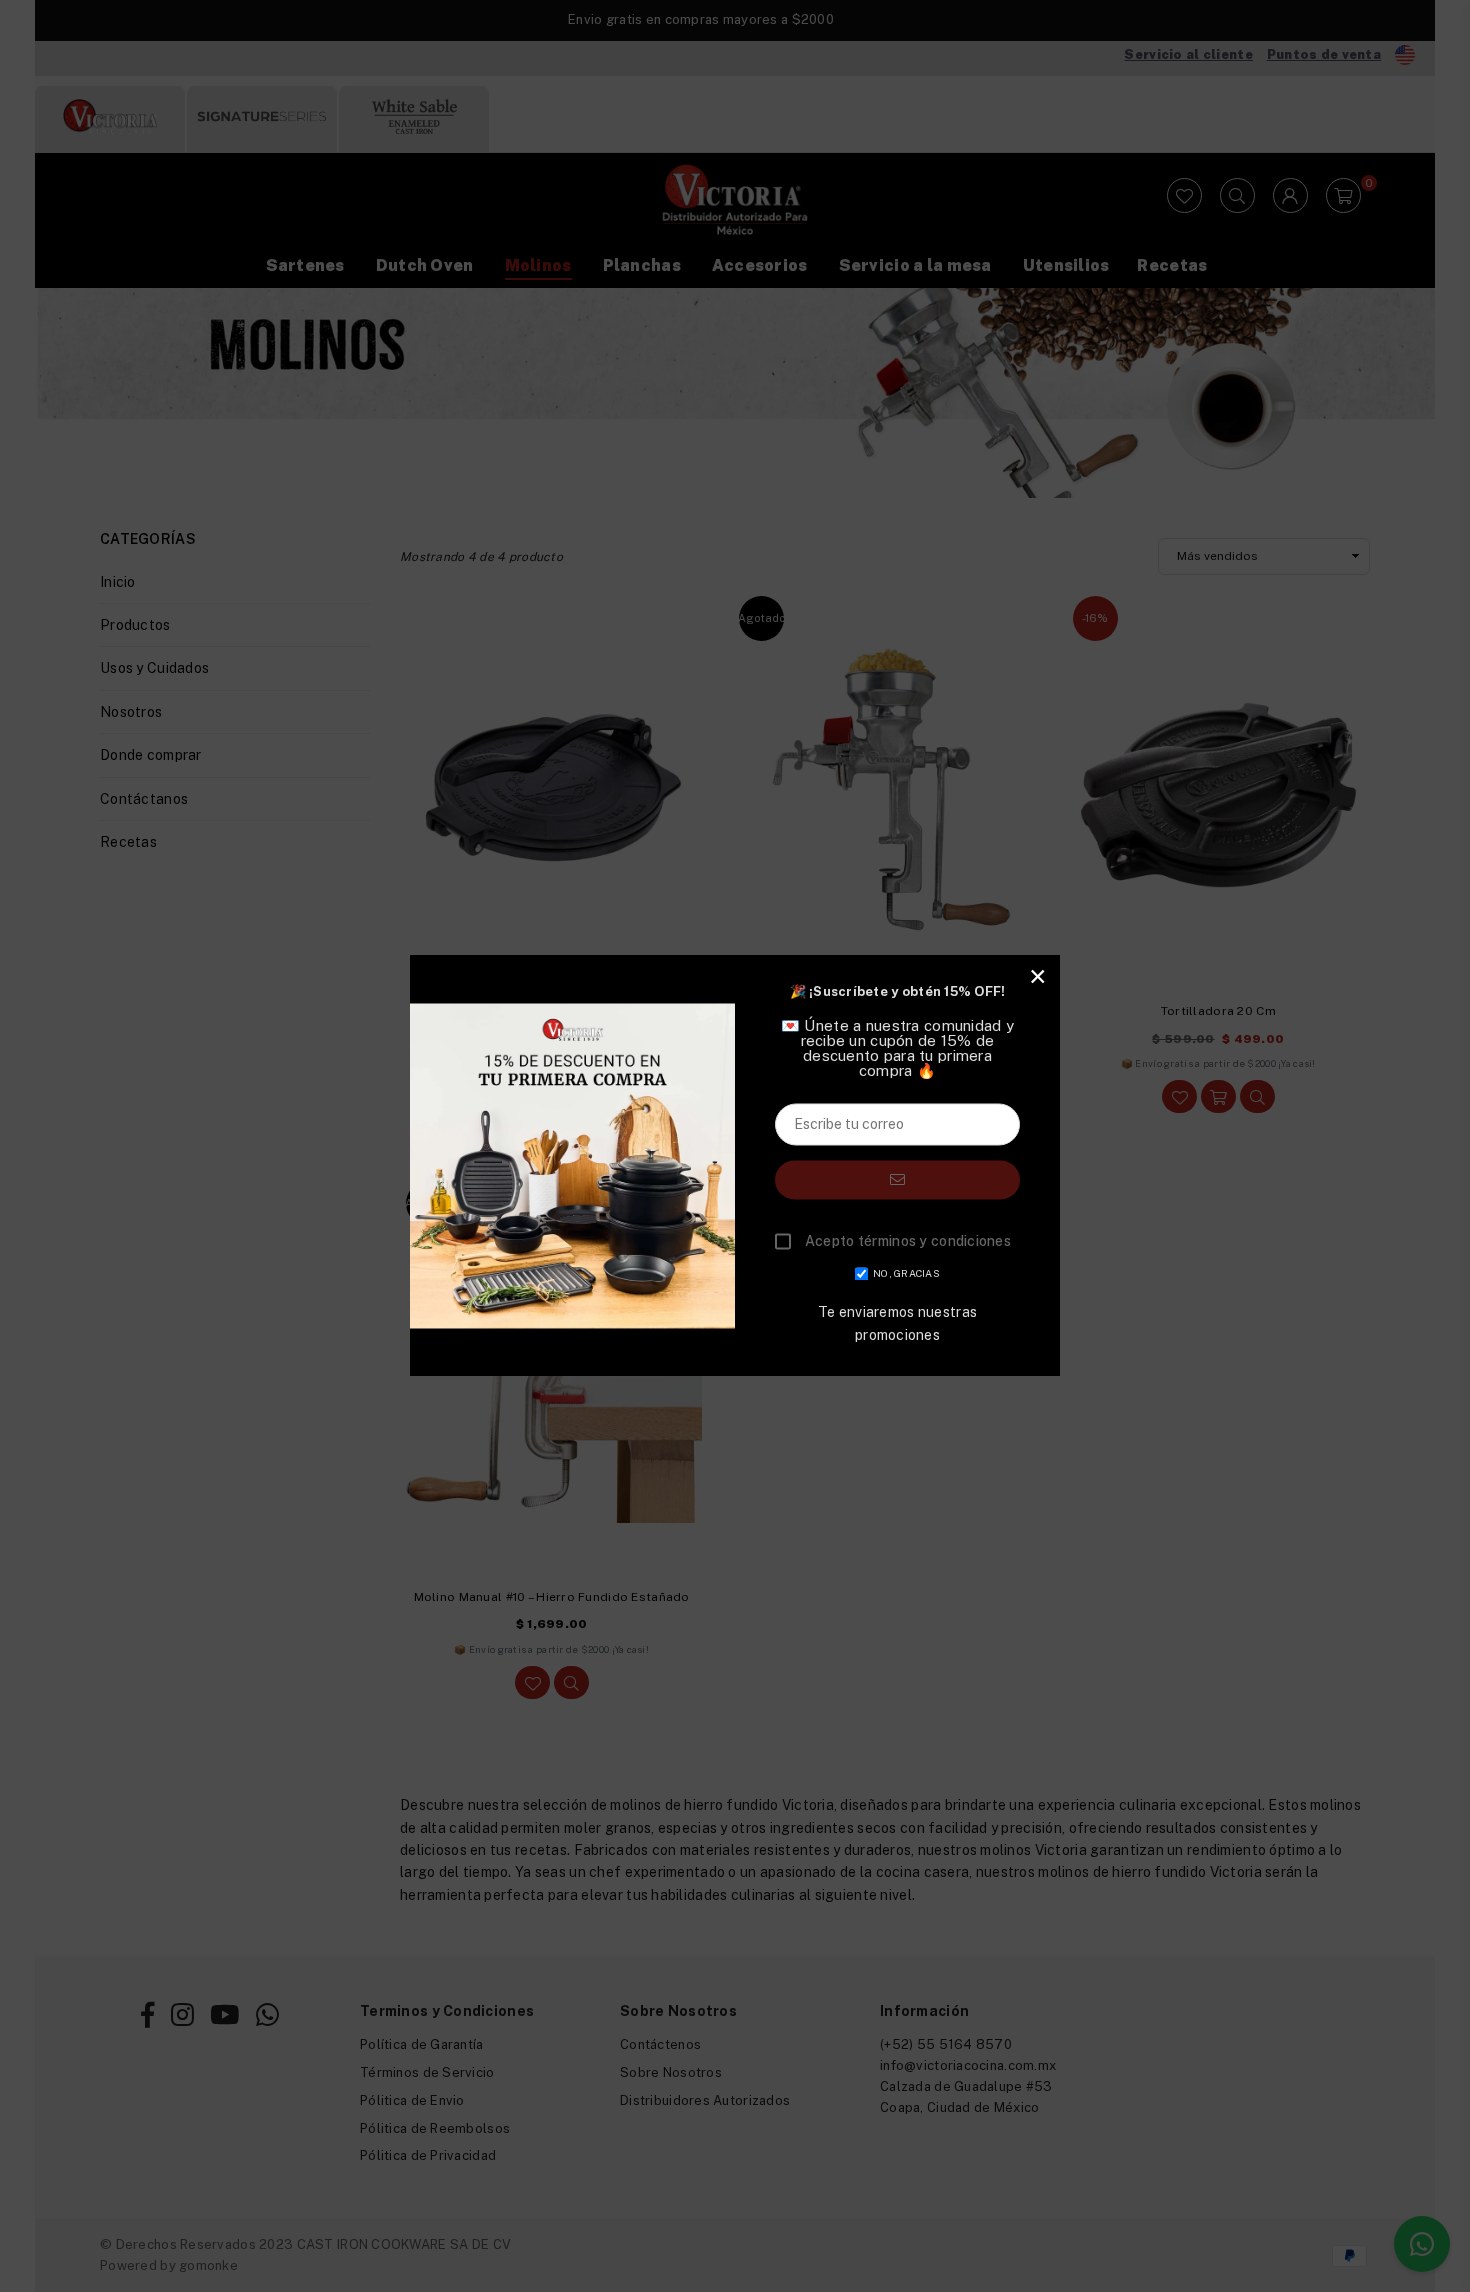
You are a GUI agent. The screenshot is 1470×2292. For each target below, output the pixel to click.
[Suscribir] (897, 1179)
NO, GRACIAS (906, 1274)
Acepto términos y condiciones (908, 1242)
